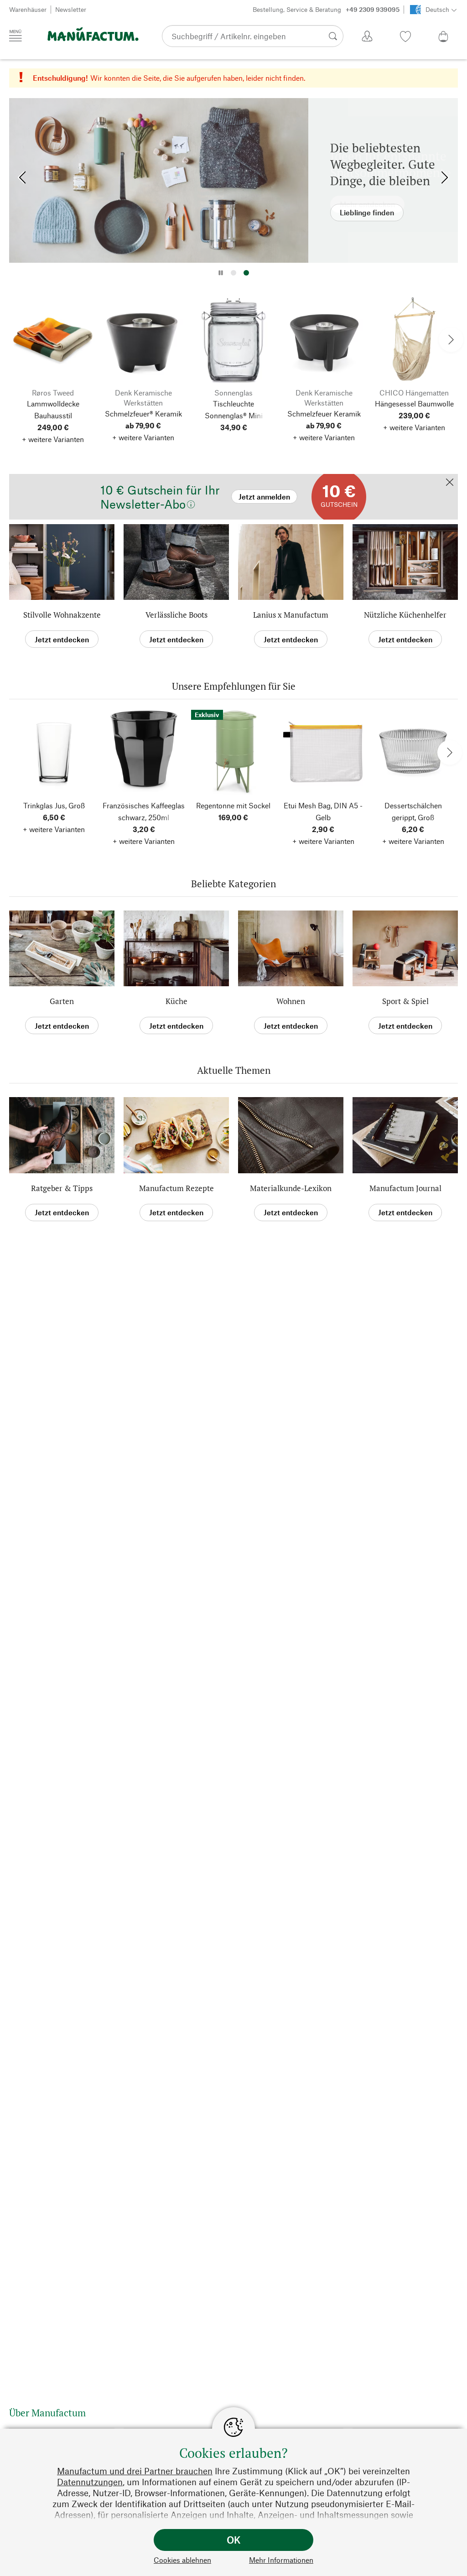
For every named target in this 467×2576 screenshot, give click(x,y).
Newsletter (71, 9)
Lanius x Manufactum (291, 615)
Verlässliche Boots (176, 615)
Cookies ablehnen (182, 2560)
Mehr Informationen (281, 2560)
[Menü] (16, 36)
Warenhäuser (28, 9)
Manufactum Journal (405, 1188)
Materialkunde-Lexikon (291, 1188)
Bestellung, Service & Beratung (326, 9)
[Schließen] (450, 483)
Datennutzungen (90, 2482)
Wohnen (291, 1001)
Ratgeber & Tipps (62, 1188)
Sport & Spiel (405, 1001)
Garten (62, 1001)
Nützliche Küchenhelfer (405, 615)
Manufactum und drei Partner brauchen (135, 2471)
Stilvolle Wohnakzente (62, 615)
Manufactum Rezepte (176, 1188)
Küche (176, 1001)
